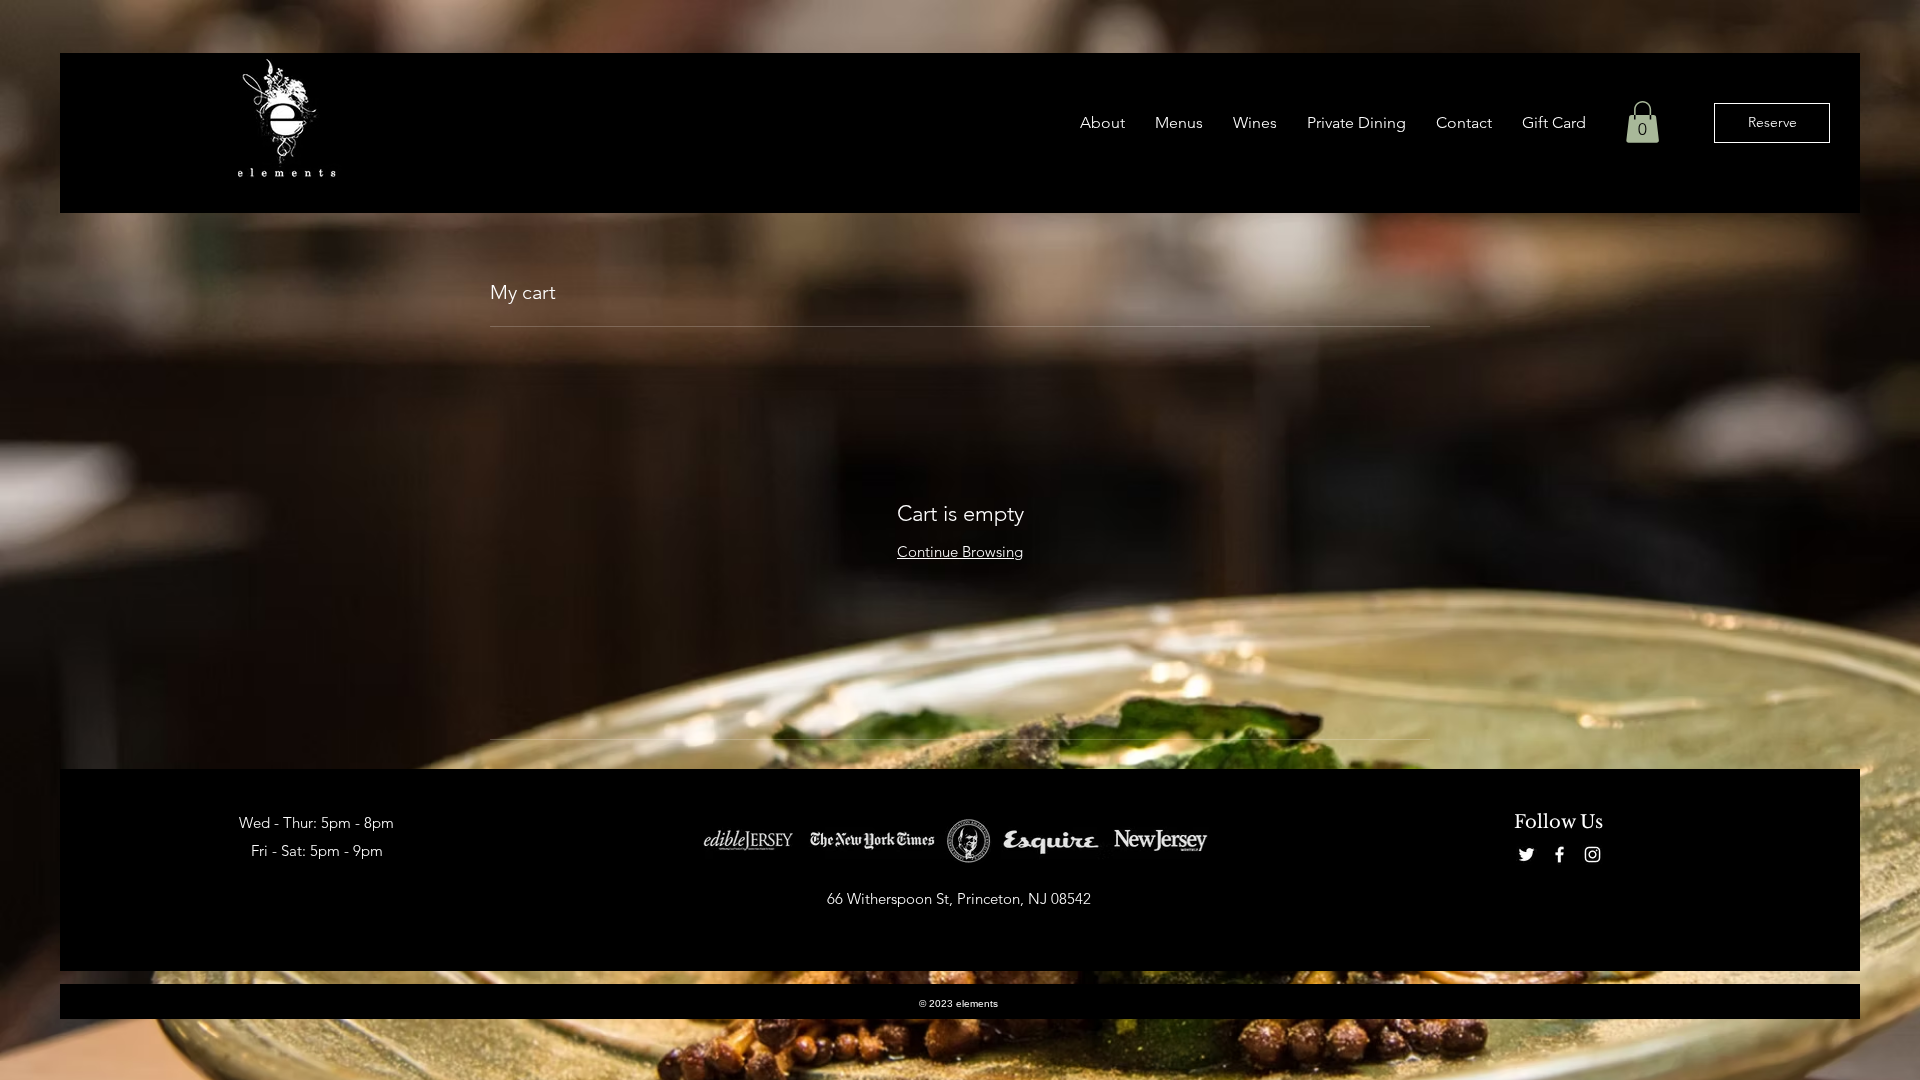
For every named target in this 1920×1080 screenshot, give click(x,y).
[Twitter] (1526, 854)
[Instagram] (1592, 854)
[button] (1179, 123)
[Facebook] (1559, 854)
